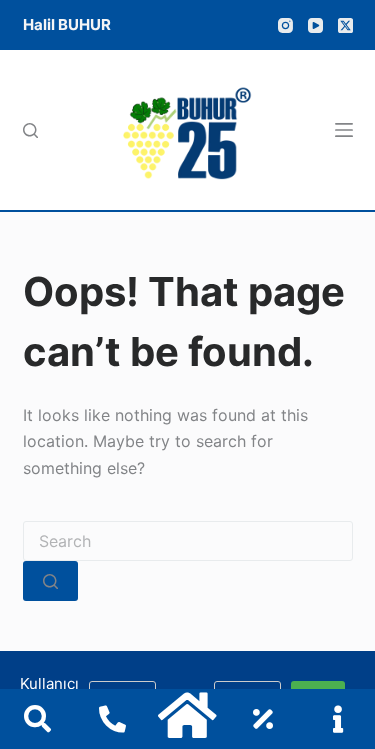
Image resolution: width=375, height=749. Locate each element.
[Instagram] (285, 25)
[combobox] (188, 541)
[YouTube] (315, 25)
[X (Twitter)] (345, 25)
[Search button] (50, 581)
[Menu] (344, 130)
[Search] (30, 130)
